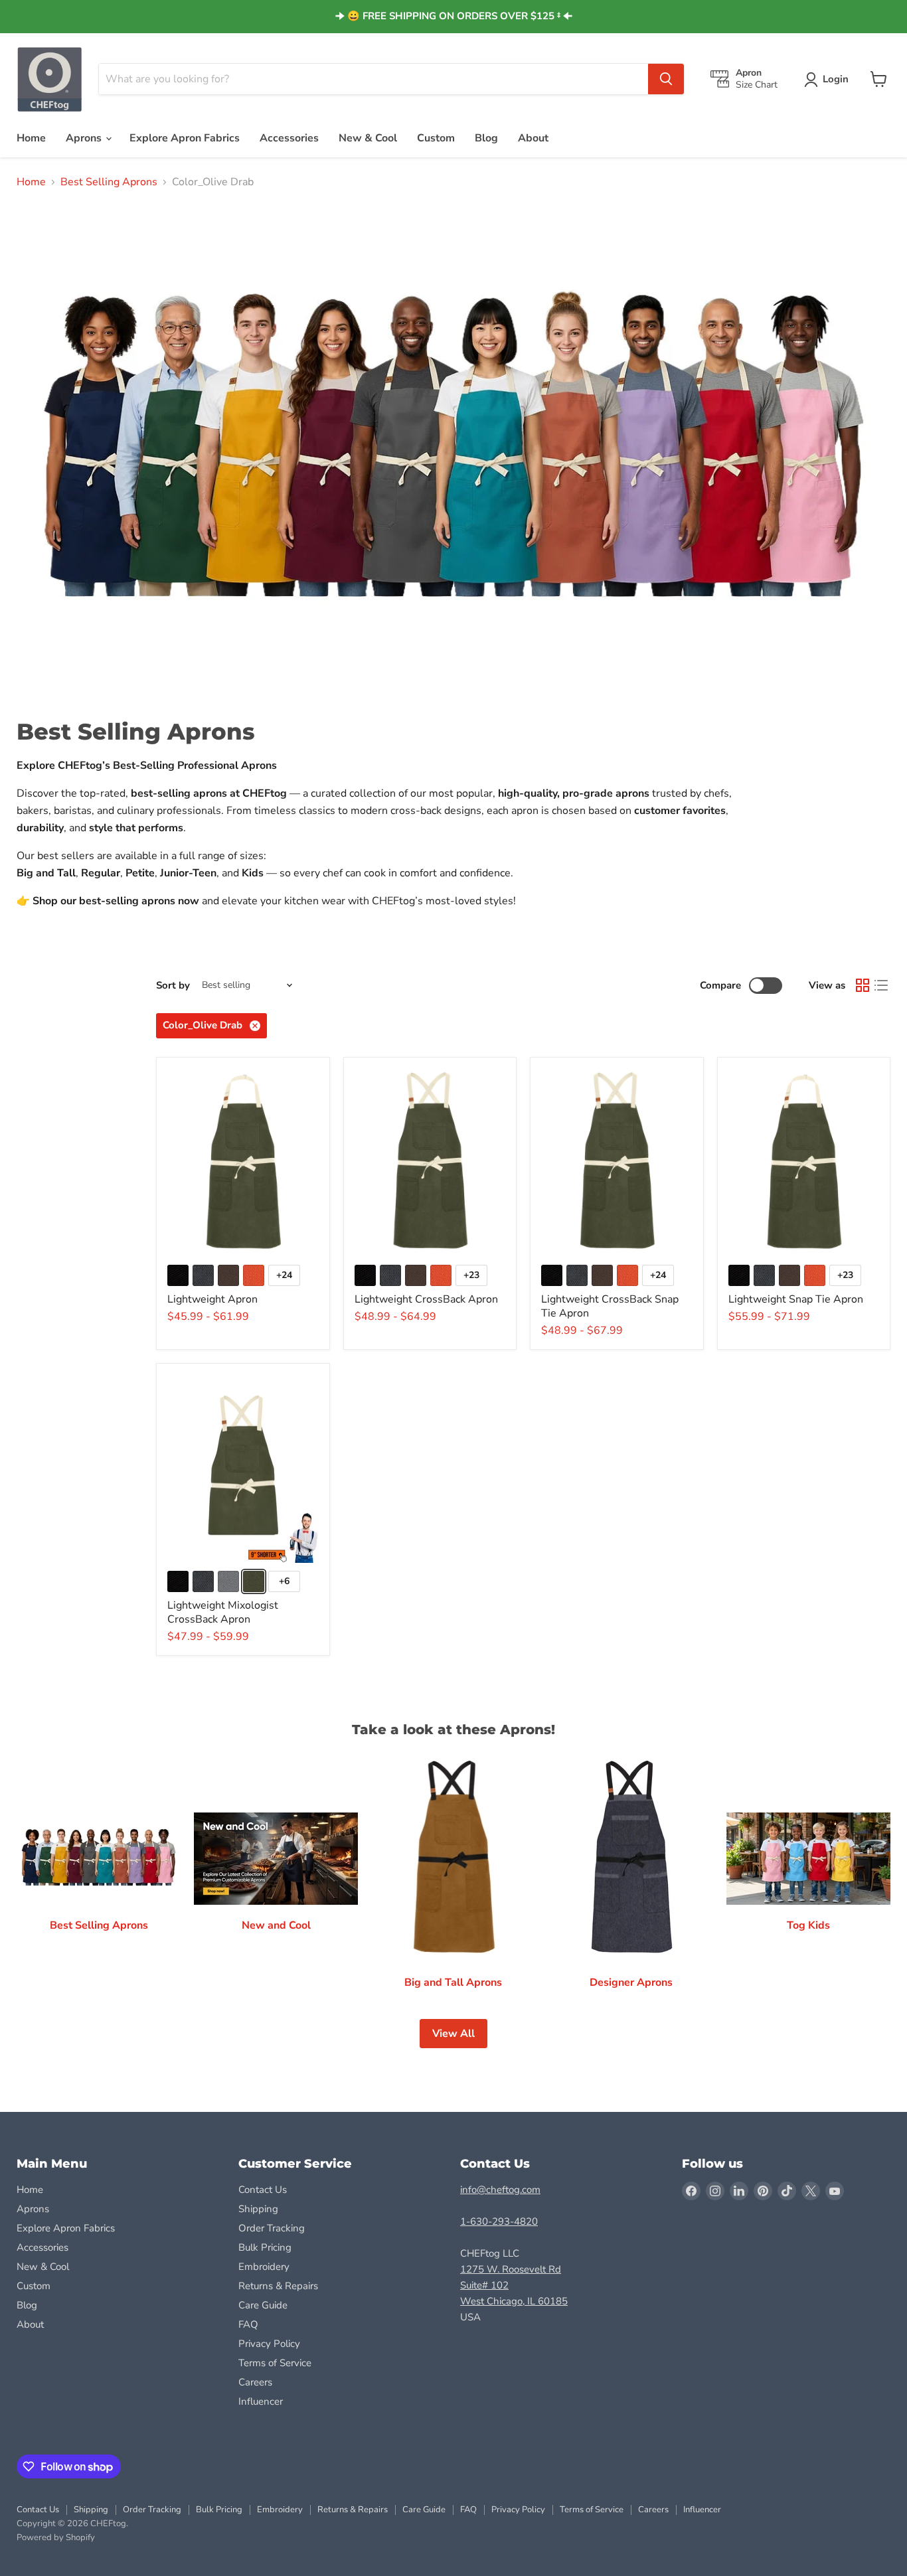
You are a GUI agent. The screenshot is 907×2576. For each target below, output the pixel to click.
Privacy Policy (269, 2344)
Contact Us (263, 2190)
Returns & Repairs (278, 2286)
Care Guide (263, 2305)
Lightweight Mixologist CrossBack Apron (223, 1612)
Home (31, 138)
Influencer (261, 2401)
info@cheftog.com (500, 2190)
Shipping (258, 2209)
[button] (829, 80)
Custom (436, 138)
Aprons (85, 138)
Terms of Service (275, 2363)
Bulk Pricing (265, 2247)
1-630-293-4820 (499, 2221)
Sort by (173, 986)
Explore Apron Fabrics (185, 138)
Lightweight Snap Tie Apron (796, 1299)
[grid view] (863, 985)
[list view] (881, 985)
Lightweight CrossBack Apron (426, 1299)
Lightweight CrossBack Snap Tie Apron (610, 1306)
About (533, 138)
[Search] (666, 79)
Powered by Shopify (56, 2537)
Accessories (289, 138)
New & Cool (368, 138)
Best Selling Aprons (109, 182)
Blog (486, 138)
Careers (255, 2382)
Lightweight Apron (212, 1299)
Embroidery (264, 2267)
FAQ (248, 2324)
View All (453, 2034)
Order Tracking (272, 2228)
